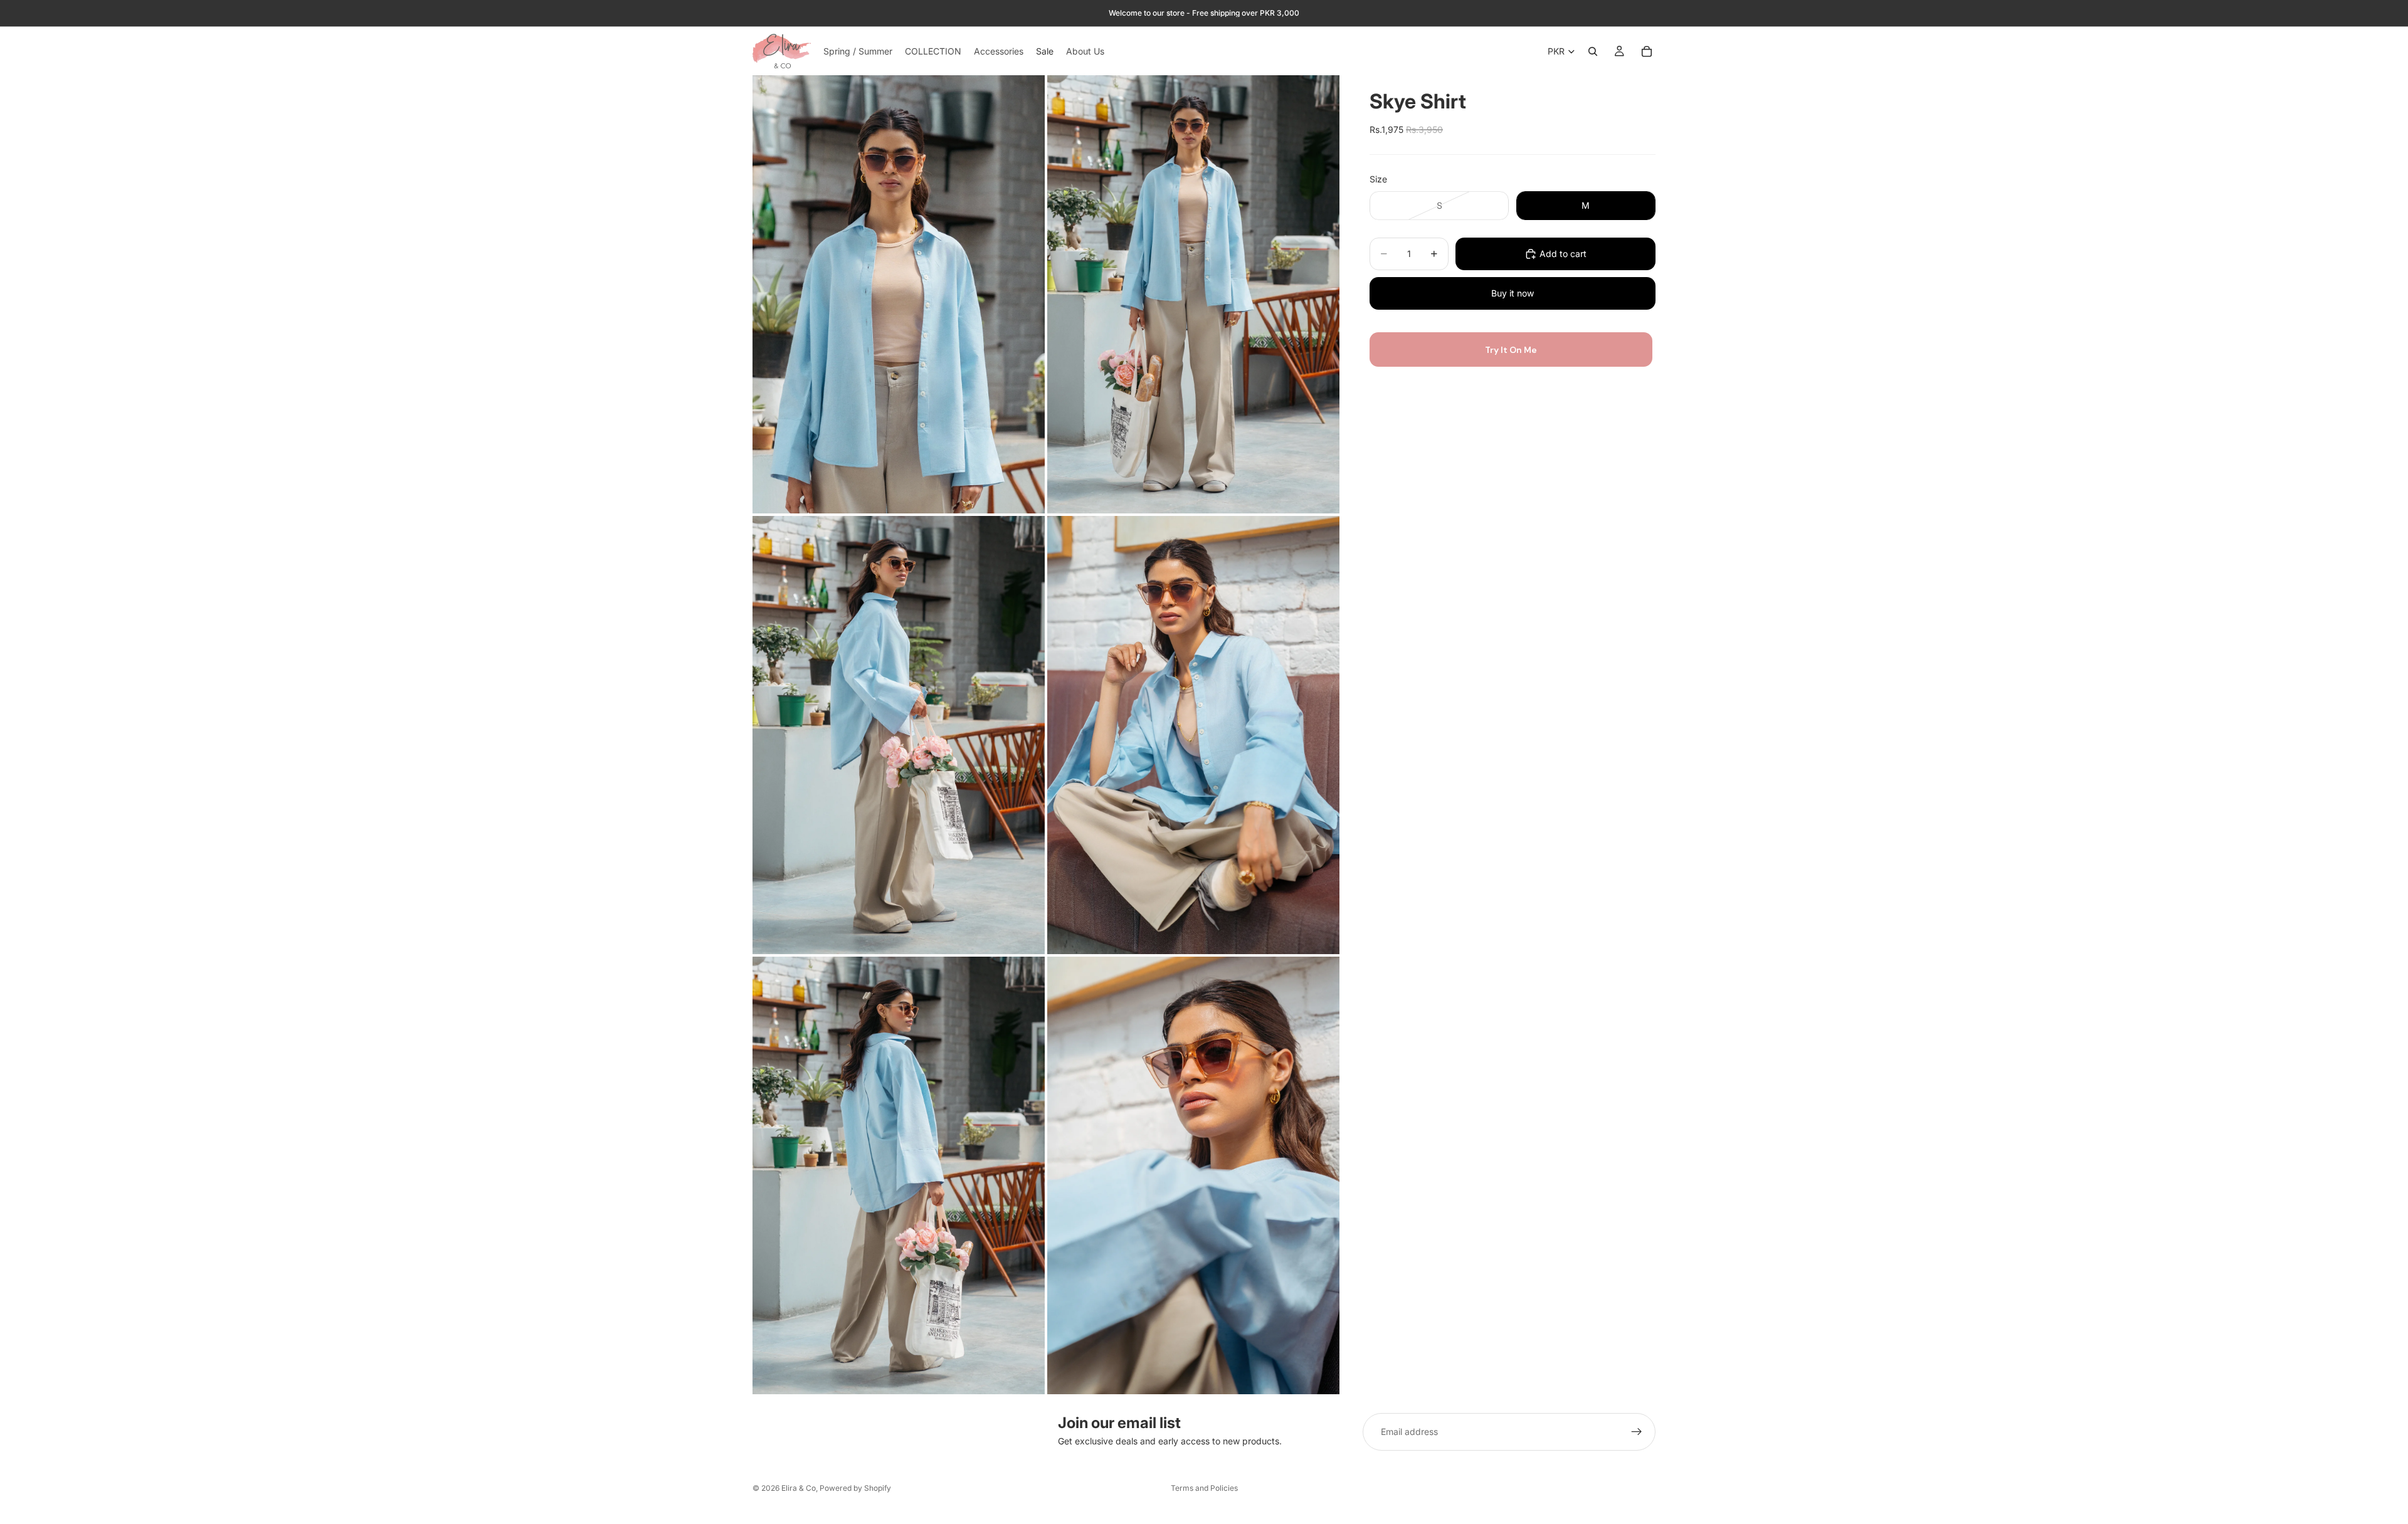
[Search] (1593, 51)
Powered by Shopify (855, 1488)
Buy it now (1513, 293)
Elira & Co (799, 1488)
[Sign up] (1637, 1432)
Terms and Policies (1204, 1488)
